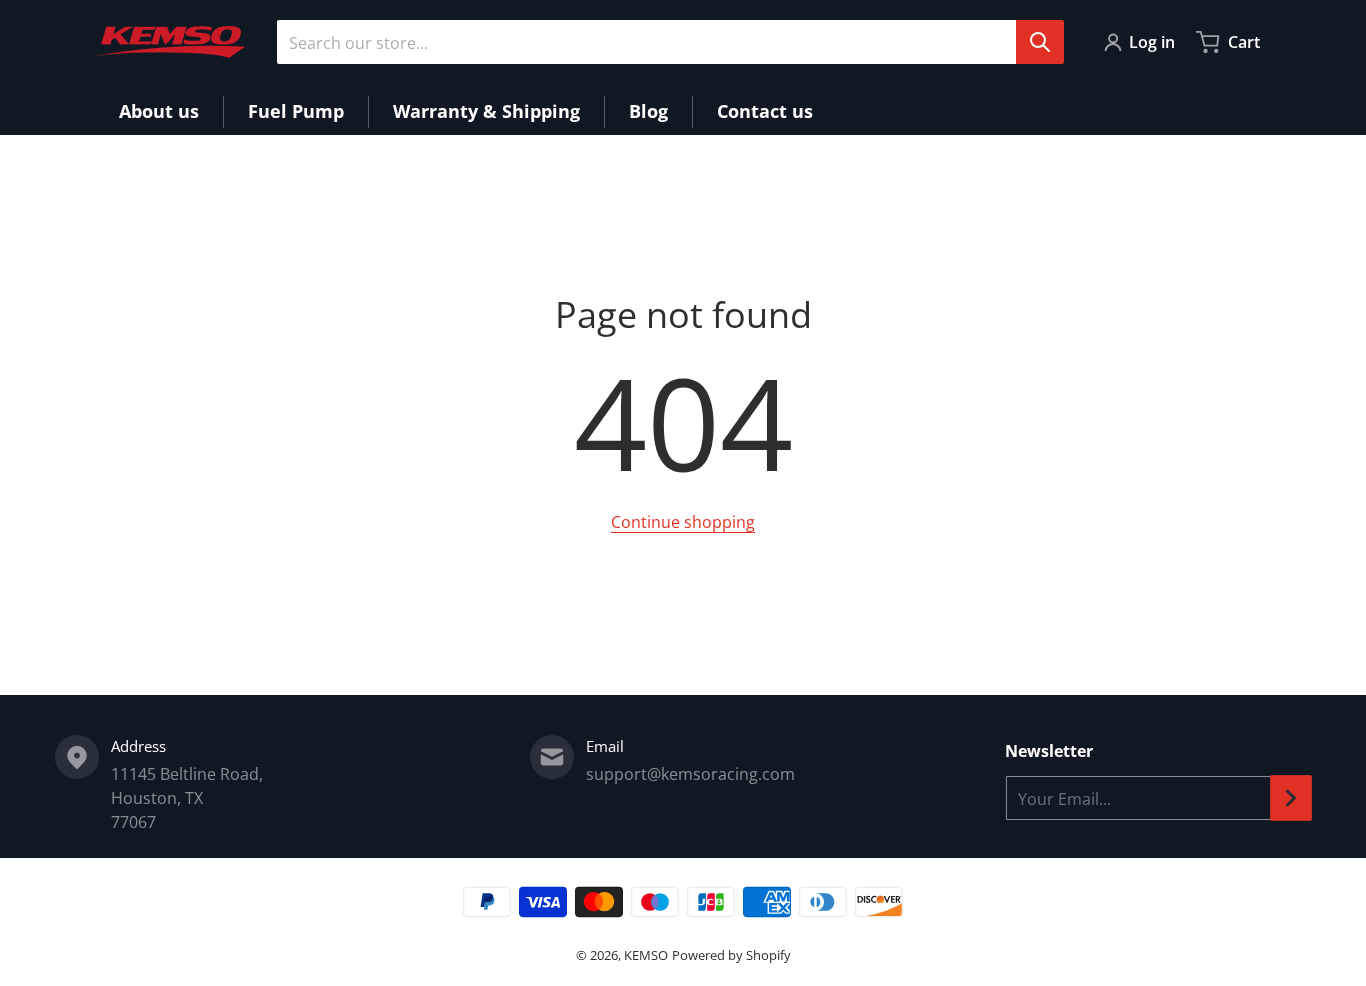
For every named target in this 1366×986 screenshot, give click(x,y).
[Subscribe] (1291, 798)
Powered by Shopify (731, 955)
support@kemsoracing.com (690, 774)
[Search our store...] (1040, 42)
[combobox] (670, 42)
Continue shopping (683, 522)
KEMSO (646, 955)
